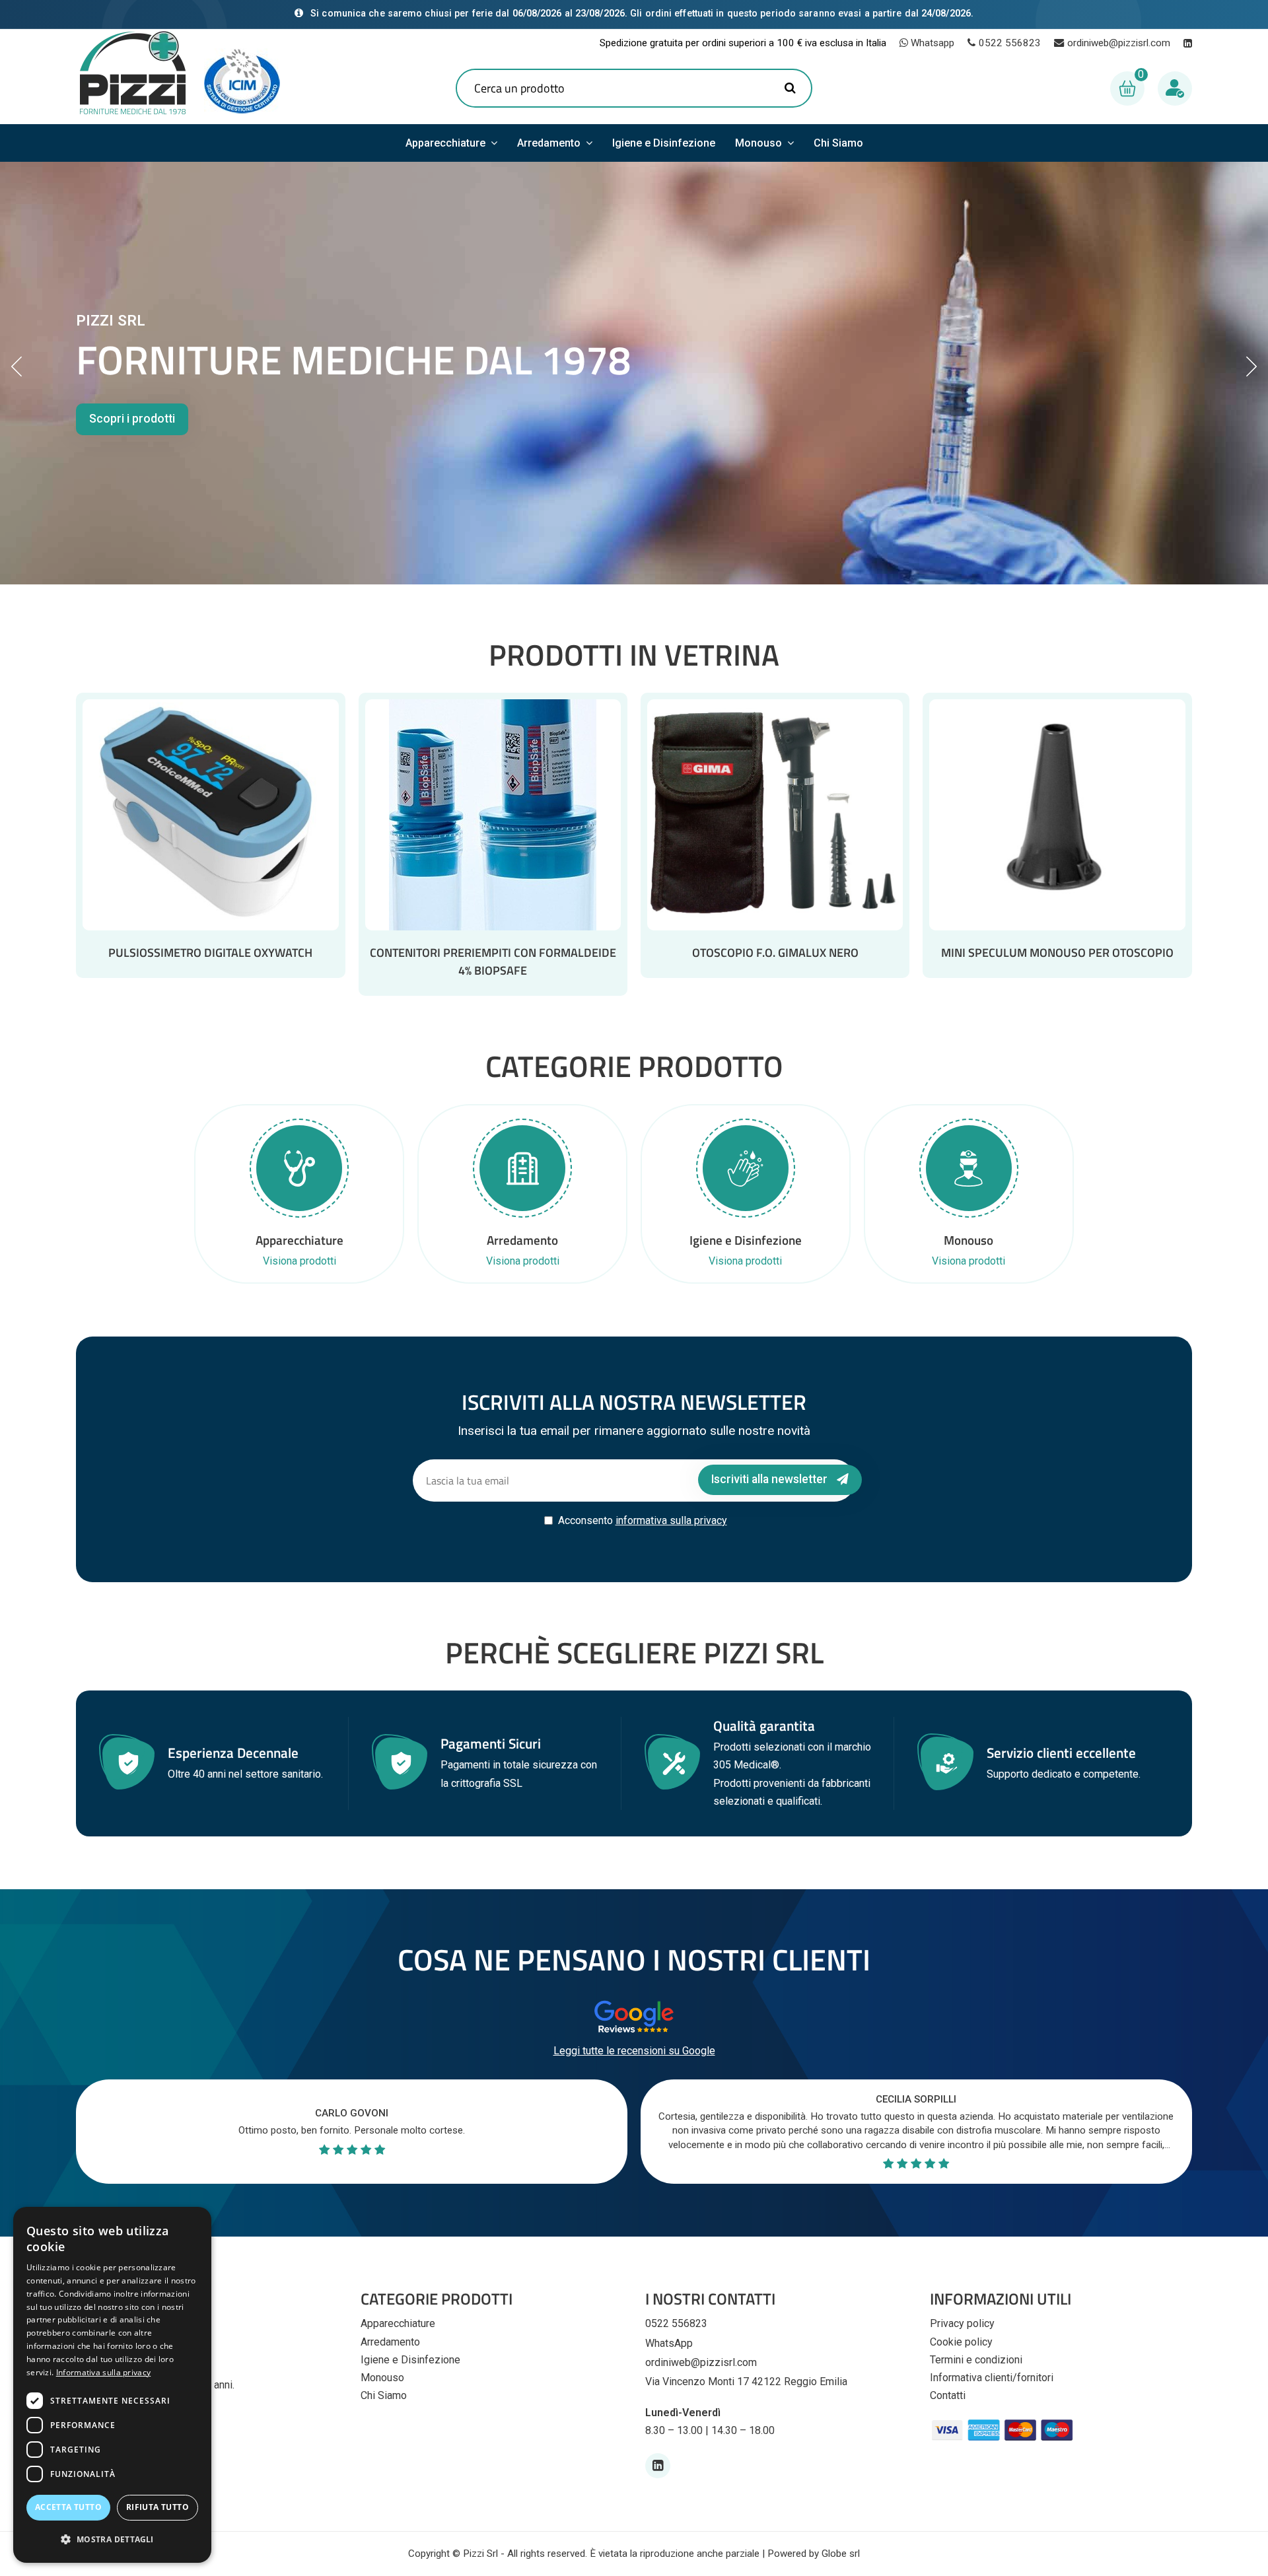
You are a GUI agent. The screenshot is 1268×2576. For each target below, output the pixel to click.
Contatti (948, 2395)
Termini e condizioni (976, 2360)
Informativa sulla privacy (104, 2372)
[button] (112, 2539)
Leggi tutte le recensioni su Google (634, 2051)
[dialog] (112, 2385)
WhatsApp (669, 2343)
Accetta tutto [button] (68, 2507)
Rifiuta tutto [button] (158, 2507)
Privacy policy (962, 2323)
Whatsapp (931, 43)
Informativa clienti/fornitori (992, 2378)
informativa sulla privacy (671, 1520)
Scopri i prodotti (132, 419)
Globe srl (841, 2554)
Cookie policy (961, 2342)
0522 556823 (1010, 43)
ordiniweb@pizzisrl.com (1119, 43)
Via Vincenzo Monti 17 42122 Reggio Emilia (746, 2382)
